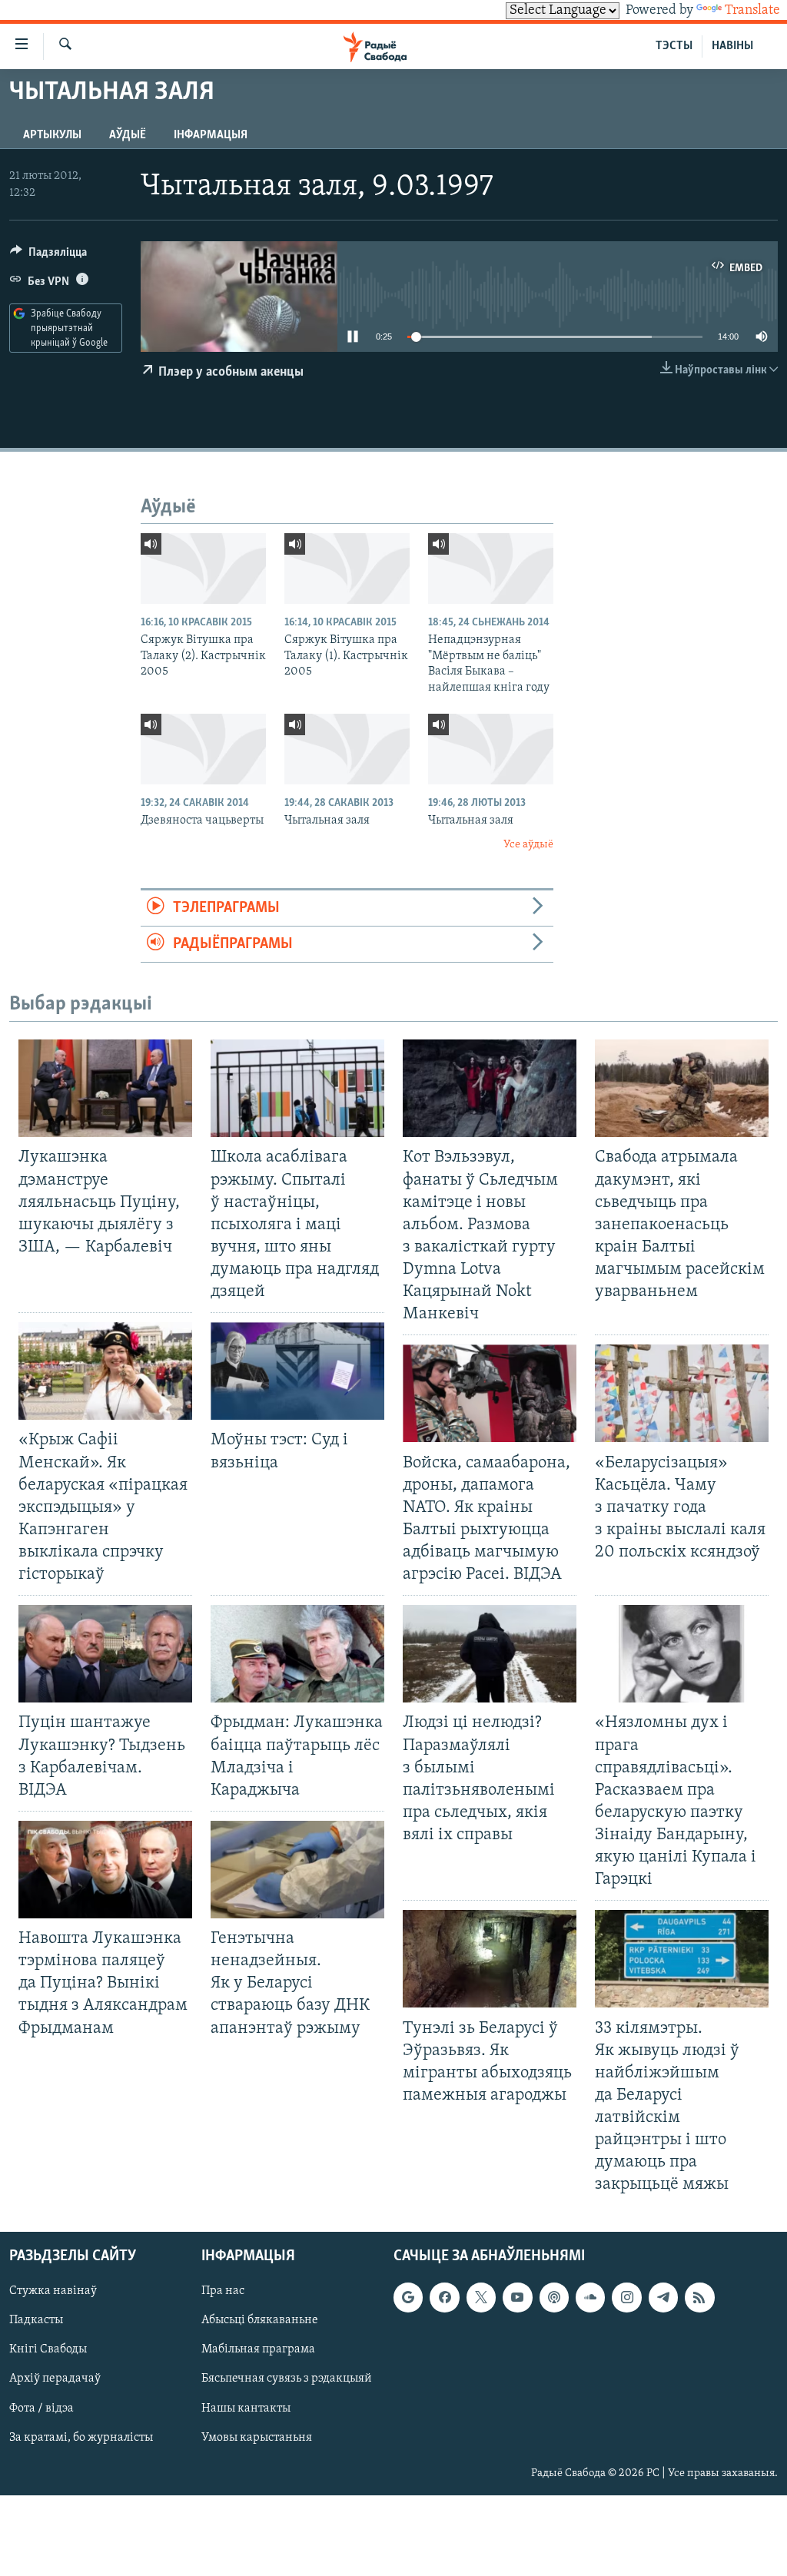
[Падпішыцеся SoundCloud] (590, 2297)
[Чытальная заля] (347, 749)
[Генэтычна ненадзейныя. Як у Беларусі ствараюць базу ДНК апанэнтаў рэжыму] (297, 1870)
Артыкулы (52, 135)
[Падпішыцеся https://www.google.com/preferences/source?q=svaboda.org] (408, 2297)
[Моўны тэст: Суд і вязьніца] (297, 1371)
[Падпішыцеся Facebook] (444, 2297)
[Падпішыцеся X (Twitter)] (481, 2297)
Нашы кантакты (246, 2408)
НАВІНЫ (732, 46)
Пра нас (223, 2291)
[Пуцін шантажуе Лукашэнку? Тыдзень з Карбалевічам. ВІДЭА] (105, 1654)
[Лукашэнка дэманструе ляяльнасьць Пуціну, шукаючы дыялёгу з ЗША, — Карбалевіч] (105, 1088)
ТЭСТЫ (674, 46)
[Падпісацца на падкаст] (554, 2297)
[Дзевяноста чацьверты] (203, 749)
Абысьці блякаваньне (260, 2320)
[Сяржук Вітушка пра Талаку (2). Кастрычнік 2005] (203, 569)
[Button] (48, 256)
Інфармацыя (211, 135)
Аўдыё (128, 135)
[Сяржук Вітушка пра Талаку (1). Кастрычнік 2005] (347, 569)
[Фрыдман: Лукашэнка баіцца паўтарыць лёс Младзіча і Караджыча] (297, 1654)
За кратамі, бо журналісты (81, 2437)
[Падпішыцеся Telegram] (663, 2297)
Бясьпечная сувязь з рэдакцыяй (287, 2379)
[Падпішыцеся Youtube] (517, 2297)
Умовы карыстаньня (257, 2437)
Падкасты (36, 2320)
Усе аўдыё (528, 845)
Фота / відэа (42, 2408)
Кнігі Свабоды (48, 2349)
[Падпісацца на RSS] (699, 2297)
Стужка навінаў (53, 2291)
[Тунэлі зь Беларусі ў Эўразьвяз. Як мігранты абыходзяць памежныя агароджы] (490, 1959)
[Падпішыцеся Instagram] (626, 2297)
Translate (752, 11)
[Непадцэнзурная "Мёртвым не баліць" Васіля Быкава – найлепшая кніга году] (491, 569)
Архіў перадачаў (55, 2379)
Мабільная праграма (258, 2349)
